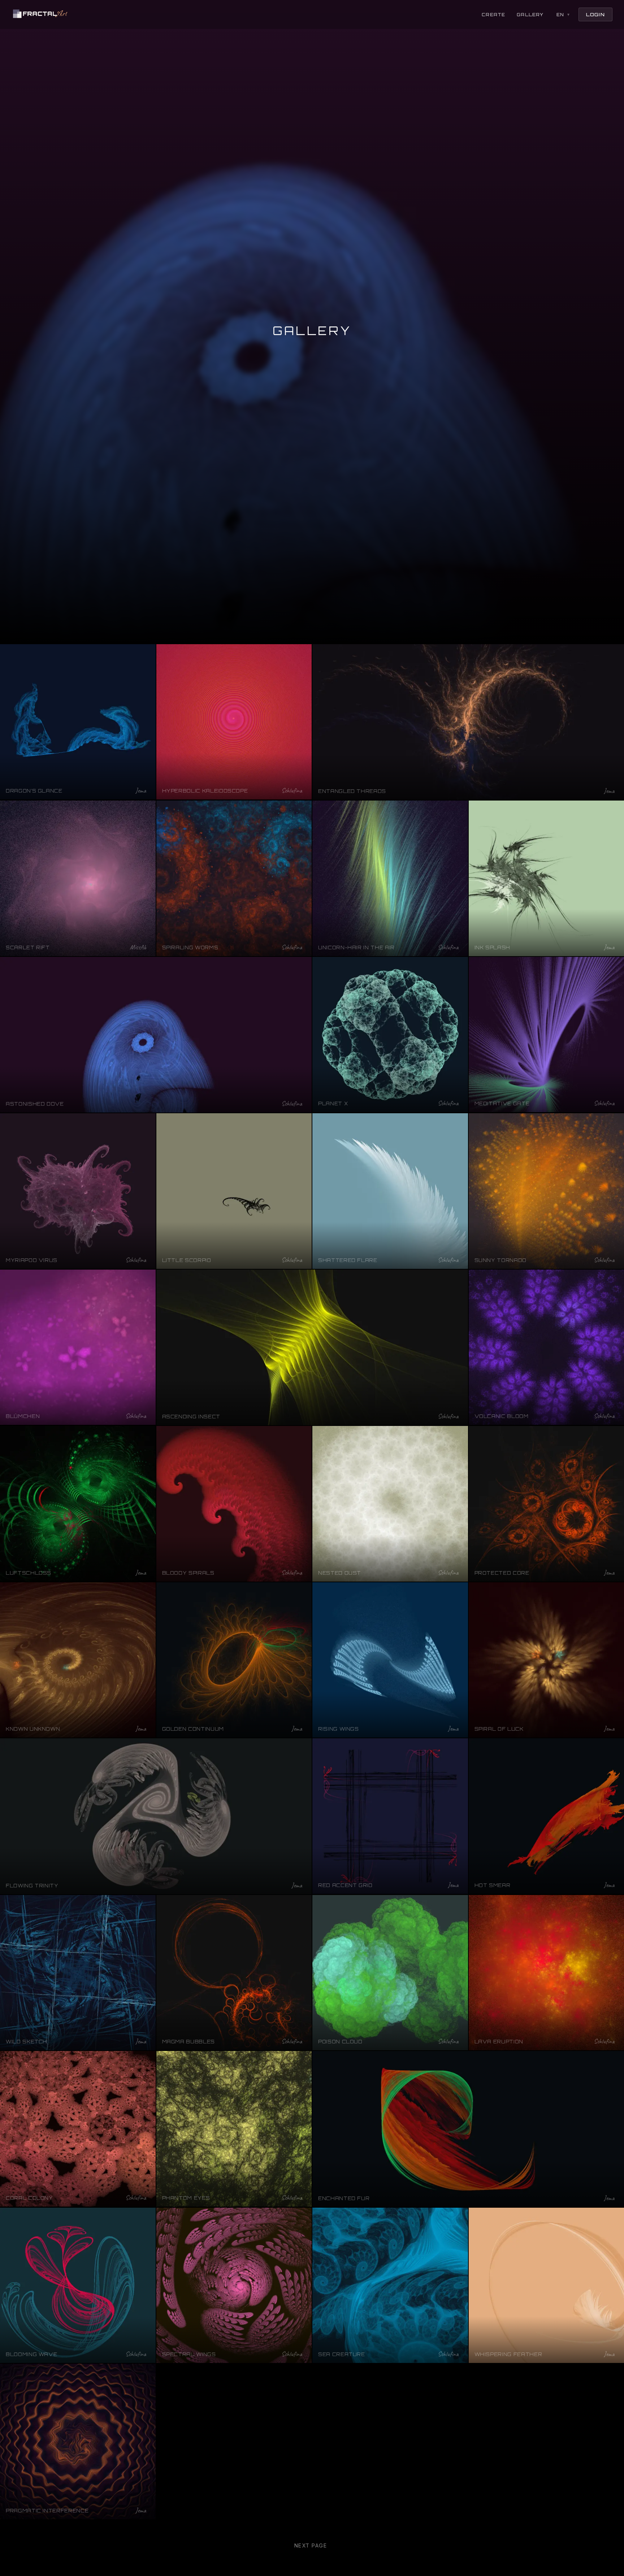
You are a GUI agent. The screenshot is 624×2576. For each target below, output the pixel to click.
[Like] (133, 653)
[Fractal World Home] (40, 14)
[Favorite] (147, 653)
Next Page (311, 2545)
